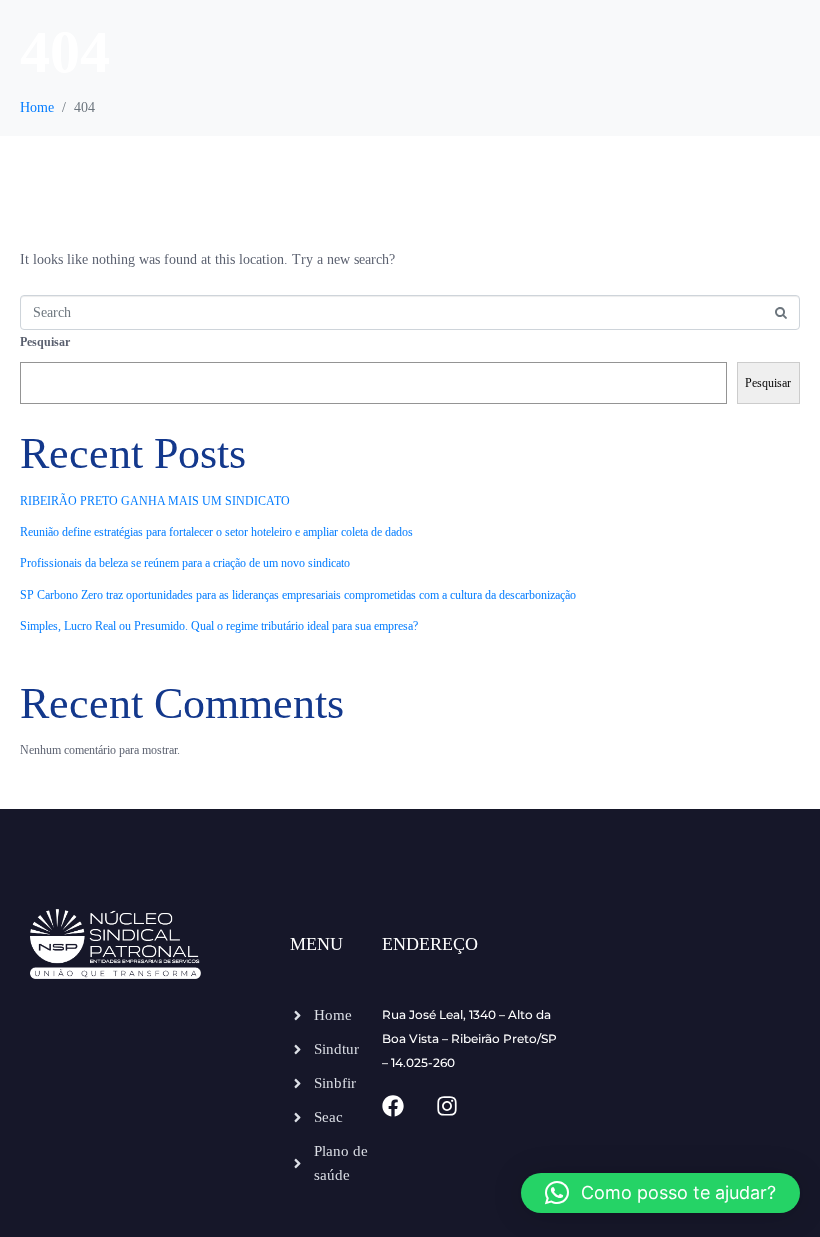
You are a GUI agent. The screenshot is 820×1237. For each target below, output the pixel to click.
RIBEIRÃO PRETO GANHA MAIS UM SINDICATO (155, 501)
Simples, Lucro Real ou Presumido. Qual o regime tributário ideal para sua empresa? (219, 626)
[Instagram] (447, 1106)
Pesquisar (45, 342)
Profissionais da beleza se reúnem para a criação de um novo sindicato (185, 563)
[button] (660, 1193)
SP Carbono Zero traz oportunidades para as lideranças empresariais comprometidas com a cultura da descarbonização (298, 595)
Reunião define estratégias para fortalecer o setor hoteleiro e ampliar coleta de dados (216, 532)
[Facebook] (393, 1106)
